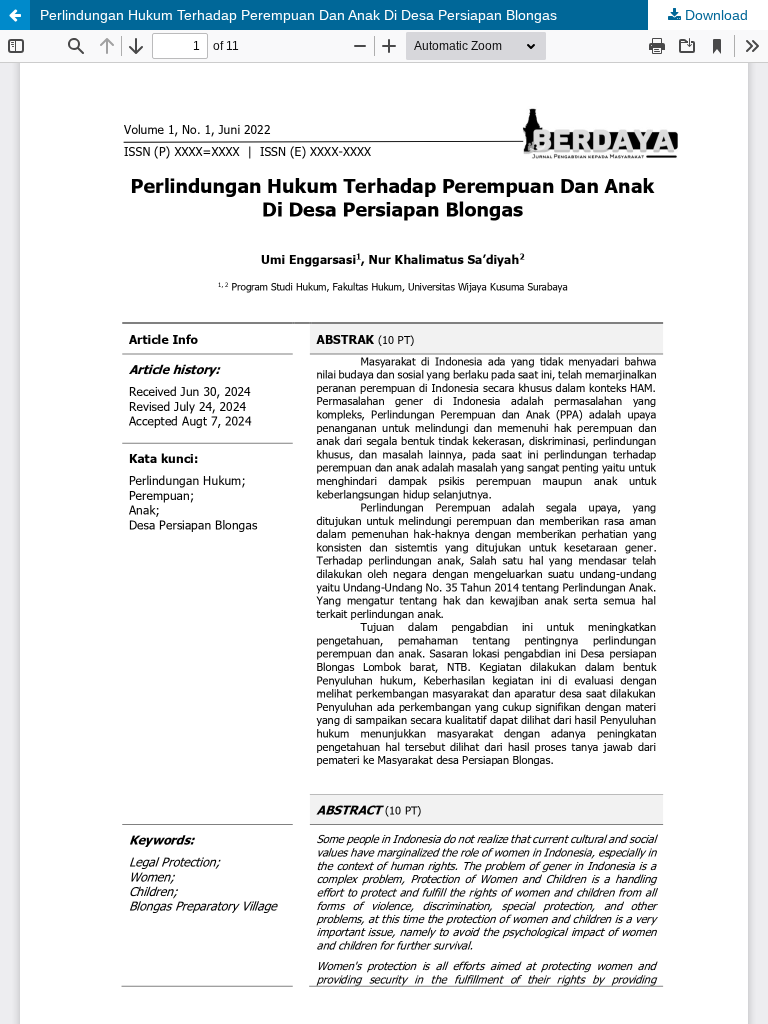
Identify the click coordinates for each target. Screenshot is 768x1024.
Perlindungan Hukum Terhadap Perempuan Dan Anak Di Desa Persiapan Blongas (298, 15)
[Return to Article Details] (15, 15)
